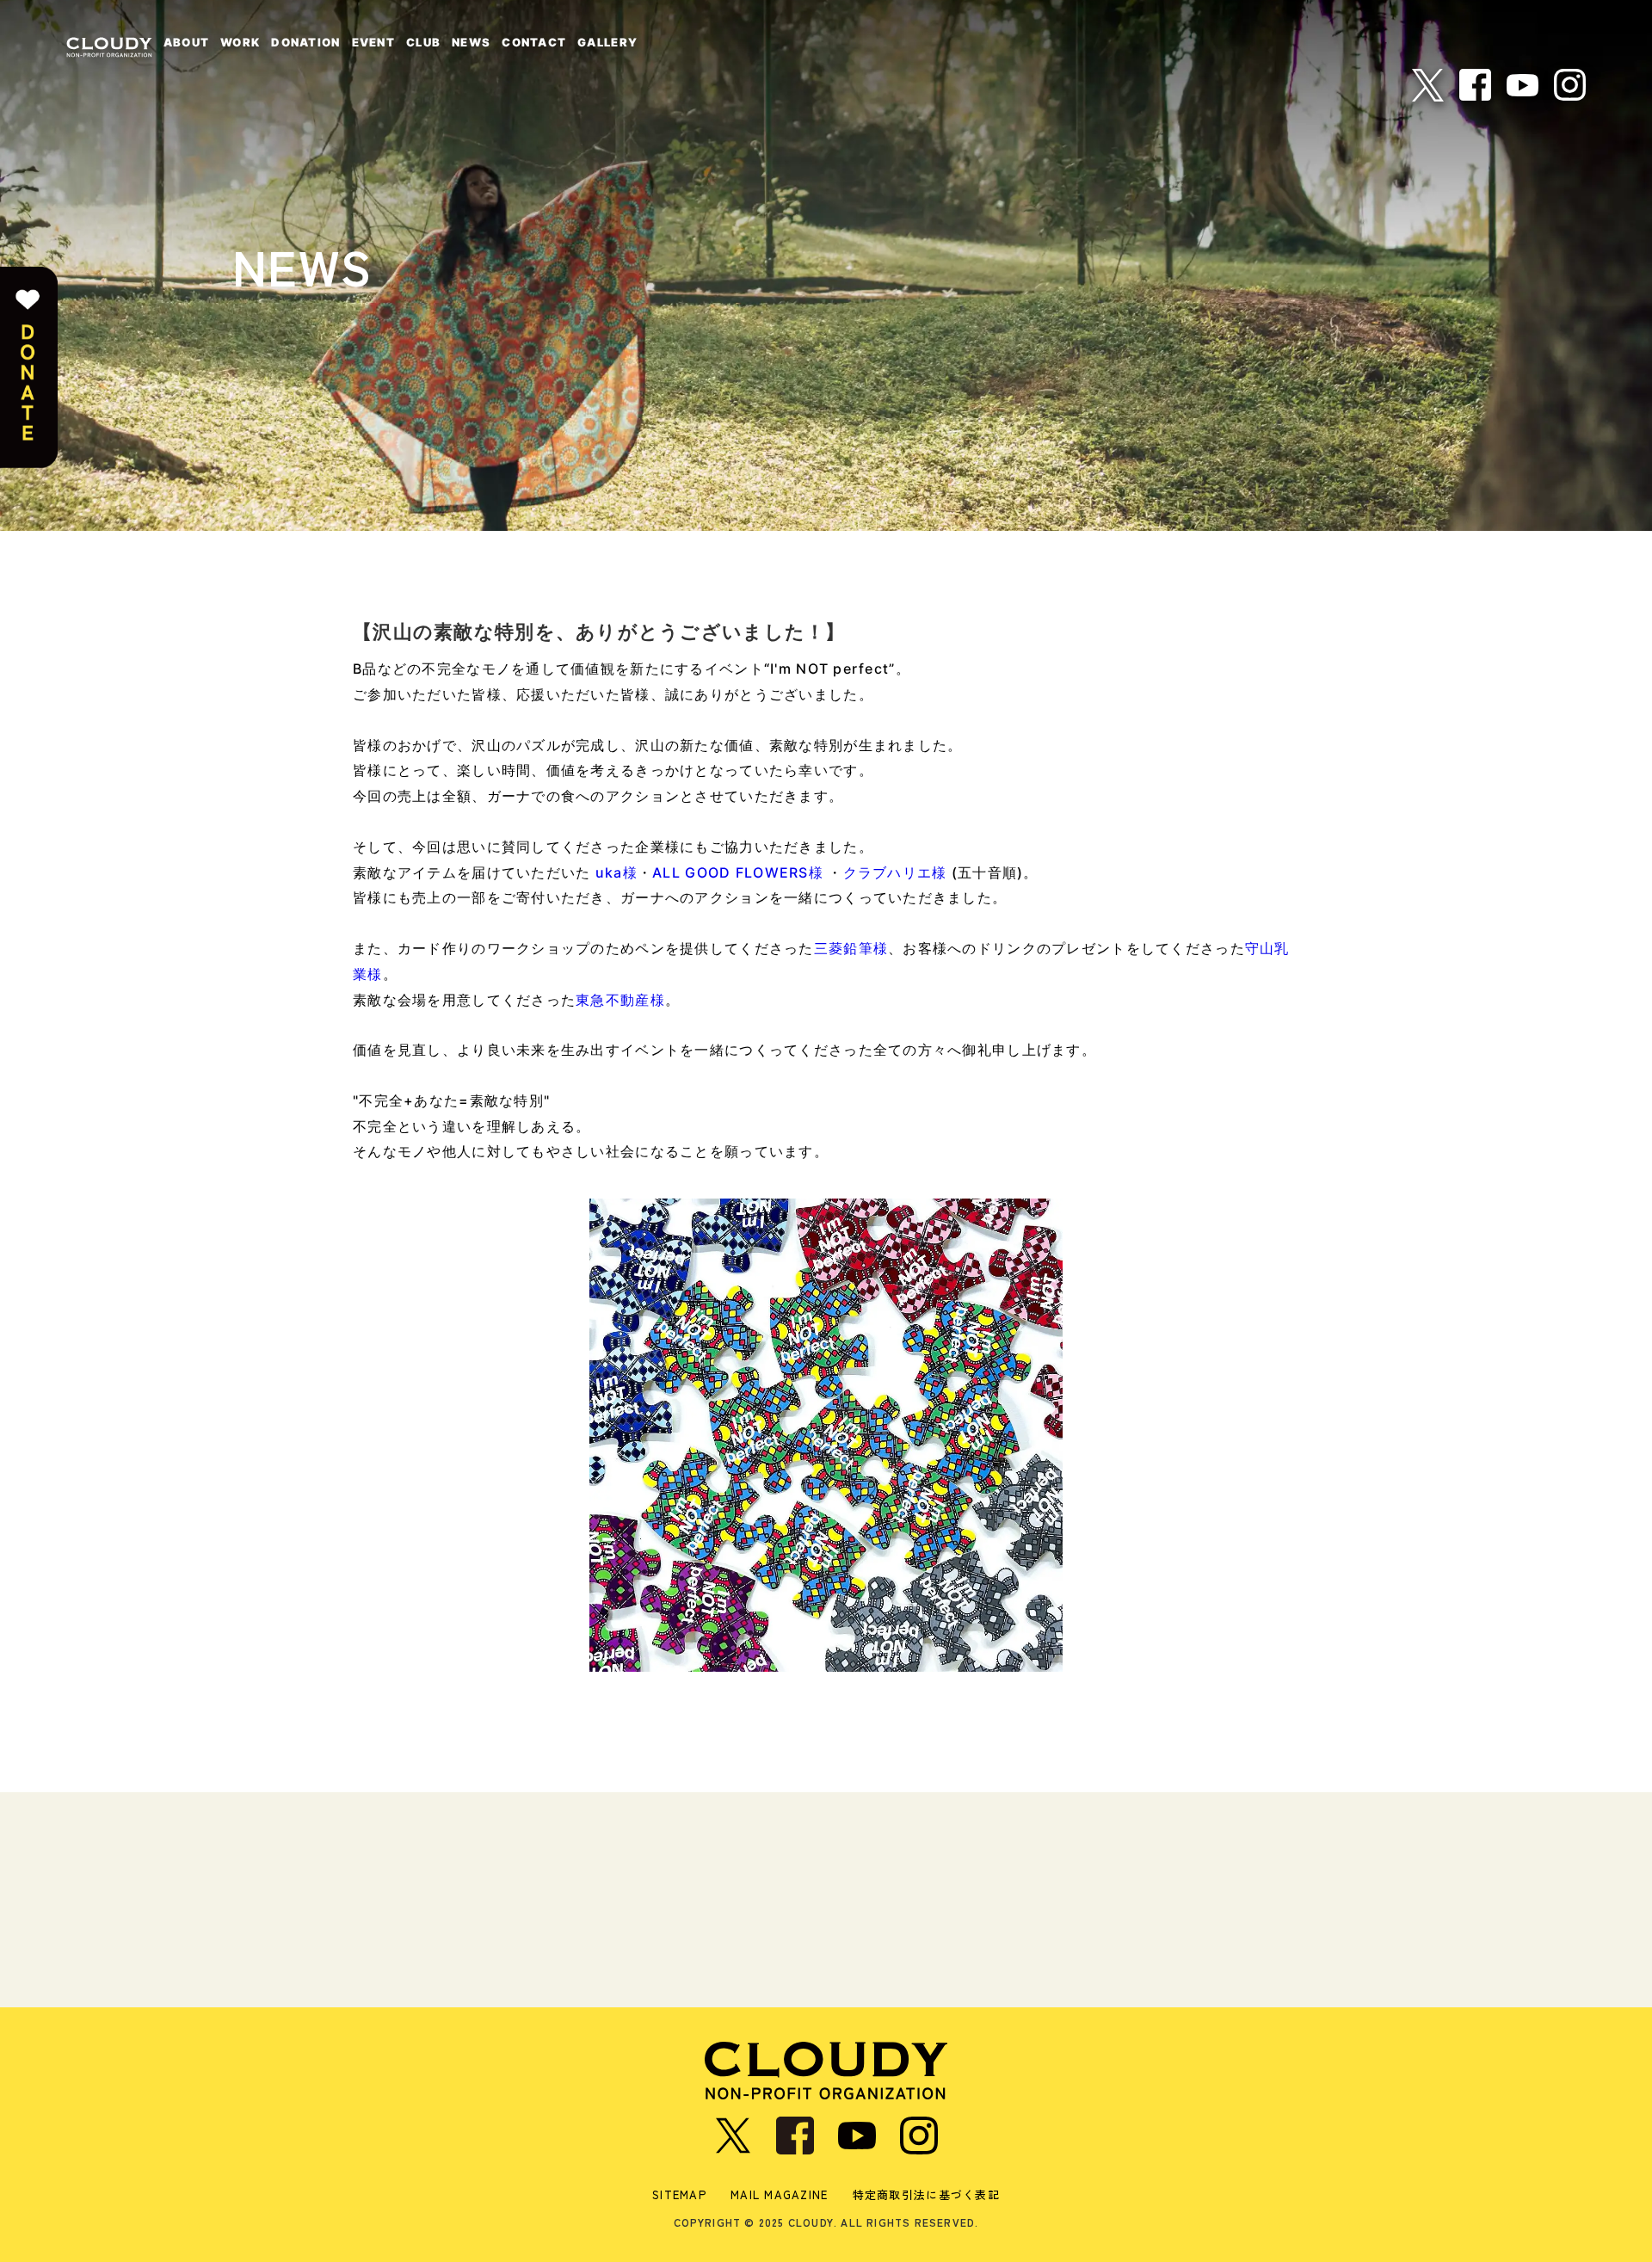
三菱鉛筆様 (851, 948)
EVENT (373, 42)
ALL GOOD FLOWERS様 (738, 872)
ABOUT (186, 42)
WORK (240, 42)
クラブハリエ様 (895, 872)
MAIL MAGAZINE (780, 2194)
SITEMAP (679, 2194)
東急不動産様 (620, 1000)
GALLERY (607, 42)
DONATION (305, 42)
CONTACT (534, 42)
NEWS (471, 42)
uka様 (616, 872)
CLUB (423, 42)
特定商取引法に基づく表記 (926, 2194)
